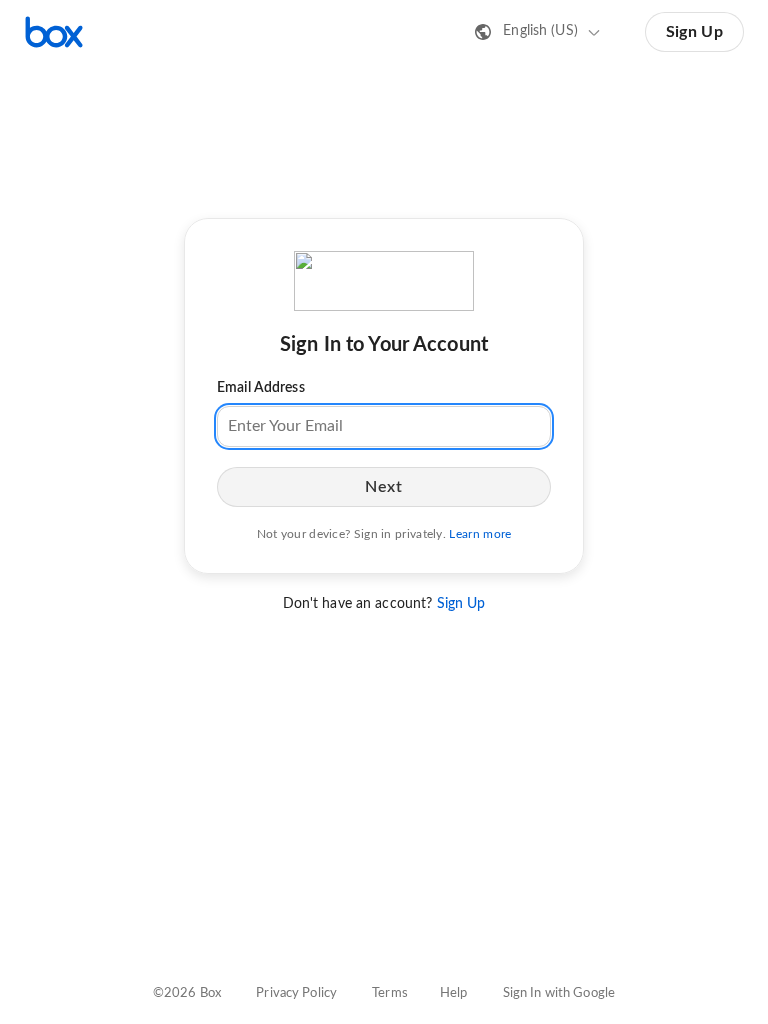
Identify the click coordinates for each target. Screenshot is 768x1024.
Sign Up (694, 32)
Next (383, 487)
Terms (390, 993)
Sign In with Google (559, 993)
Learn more (480, 534)
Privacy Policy (296, 993)
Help (454, 993)
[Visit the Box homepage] (54, 32)
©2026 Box (187, 993)
